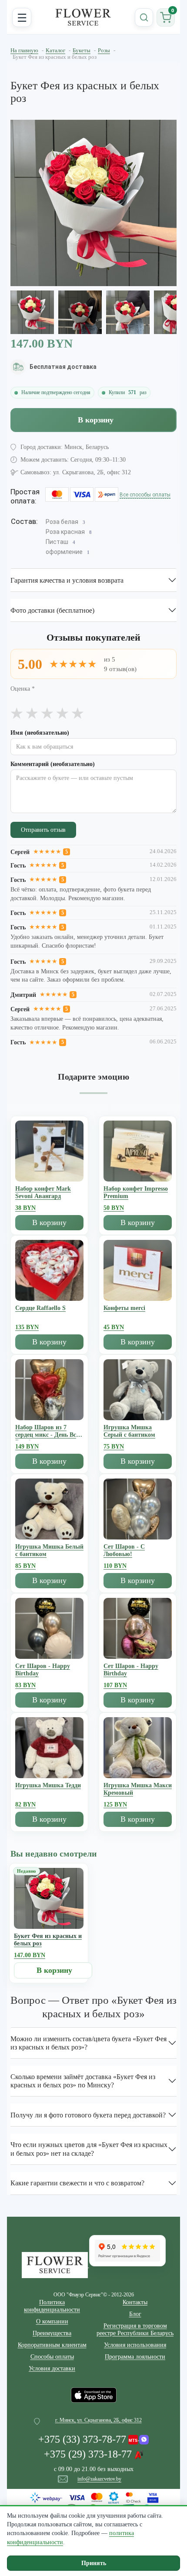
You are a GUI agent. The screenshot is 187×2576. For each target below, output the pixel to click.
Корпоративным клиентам (52, 2345)
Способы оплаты (52, 2357)
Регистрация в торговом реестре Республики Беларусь (135, 2330)
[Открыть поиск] (144, 17)
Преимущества (52, 2333)
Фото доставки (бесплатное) (52, 610)
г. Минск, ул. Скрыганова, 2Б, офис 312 (99, 2420)
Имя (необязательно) (40, 733)
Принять (94, 2563)
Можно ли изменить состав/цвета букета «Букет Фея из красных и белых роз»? (88, 2043)
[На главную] (83, 17)
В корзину (96, 420)
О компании (52, 2321)
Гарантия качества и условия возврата (67, 580)
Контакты (135, 2302)
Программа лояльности (135, 2357)
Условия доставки (52, 2368)
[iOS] (94, 2395)
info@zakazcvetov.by (99, 2479)
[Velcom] (139, 2438)
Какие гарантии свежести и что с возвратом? (77, 2183)
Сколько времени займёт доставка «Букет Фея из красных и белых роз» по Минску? (83, 2081)
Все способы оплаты (145, 495)
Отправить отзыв (43, 830)
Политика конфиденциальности (52, 2306)
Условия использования (135, 2345)
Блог (135, 2314)
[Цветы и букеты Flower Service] (55, 2265)
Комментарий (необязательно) (53, 764)
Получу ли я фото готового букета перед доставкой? (88, 2115)
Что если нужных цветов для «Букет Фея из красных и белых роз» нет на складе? (89, 2149)
